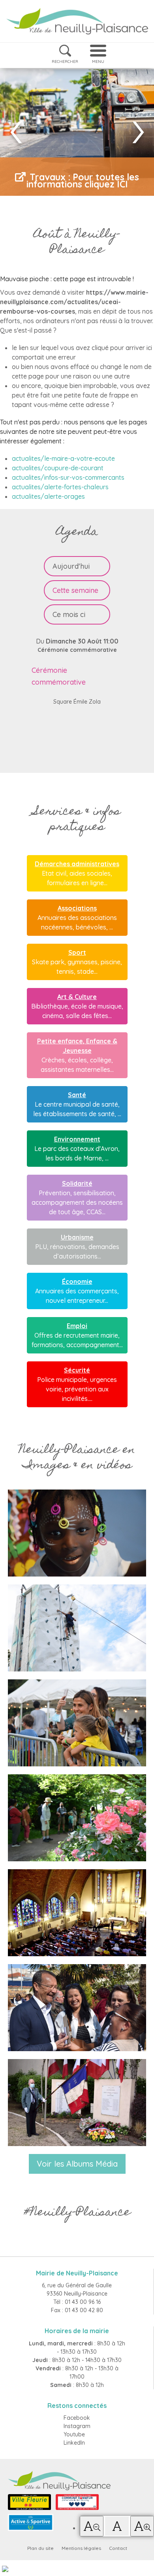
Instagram (77, 2426)
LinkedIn (74, 2443)
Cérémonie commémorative (77, 650)
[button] (92, 2526)
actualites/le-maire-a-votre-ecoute (63, 458)
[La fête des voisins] (77, 1913)
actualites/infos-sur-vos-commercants (68, 477)
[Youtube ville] (77, 2103)
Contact (118, 2548)
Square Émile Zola (77, 702)
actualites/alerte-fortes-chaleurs (60, 487)
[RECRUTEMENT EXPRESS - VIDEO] (77, 1533)
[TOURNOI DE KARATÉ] (77, 1818)
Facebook (77, 2418)
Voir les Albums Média (77, 2164)
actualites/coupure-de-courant (58, 468)
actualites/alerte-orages (48, 496)
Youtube (74, 2434)
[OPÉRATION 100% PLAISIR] (77, 1723)
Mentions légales (81, 2548)
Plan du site (40, 2548)
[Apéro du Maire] (77, 2008)
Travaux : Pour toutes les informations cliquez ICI (83, 181)
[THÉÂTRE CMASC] (77, 1628)
